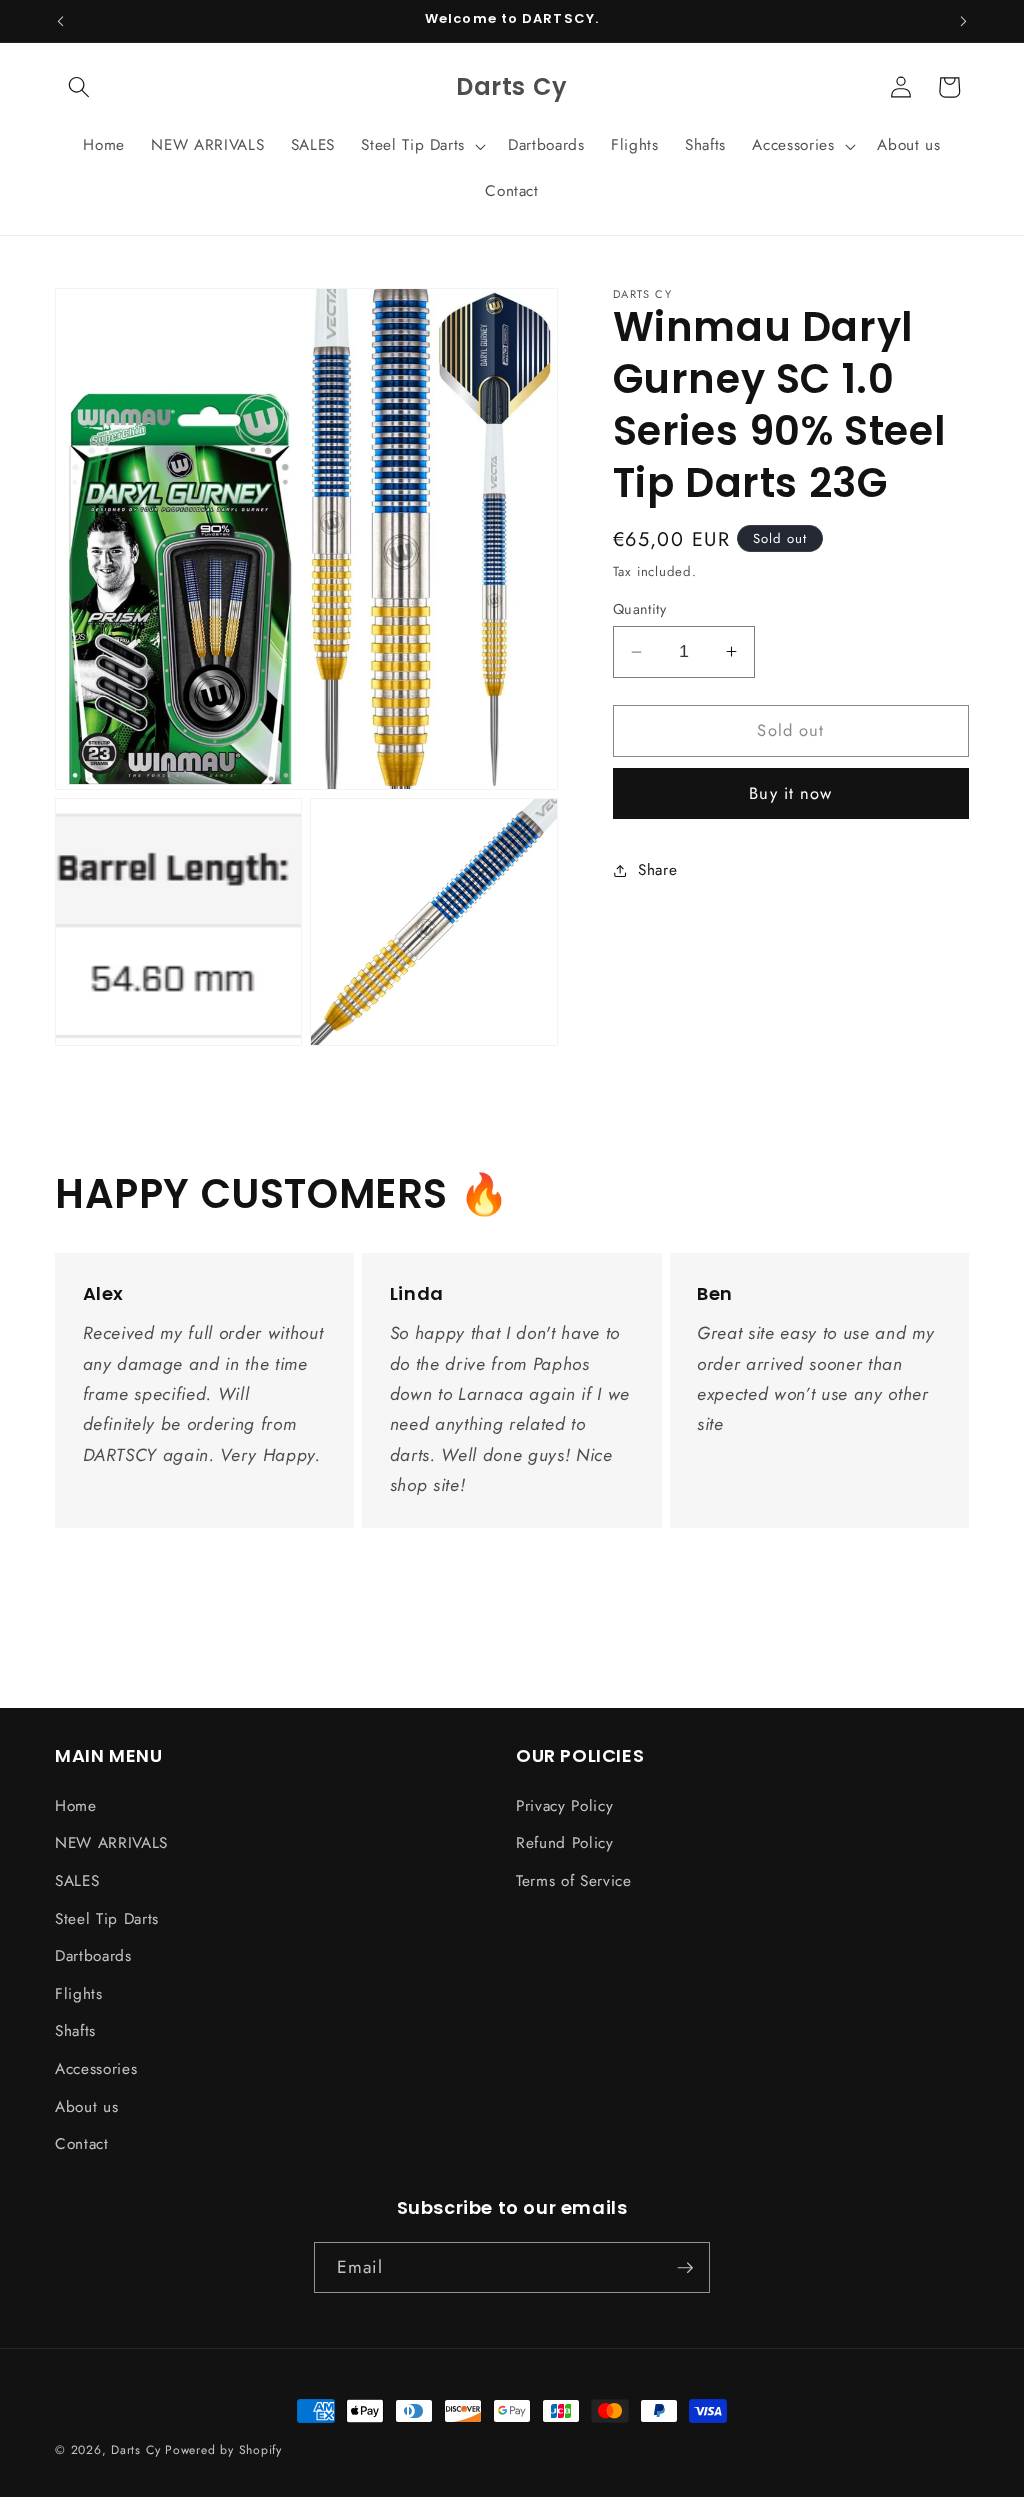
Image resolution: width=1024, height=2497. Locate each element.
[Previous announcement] (61, 21)
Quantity (640, 609)
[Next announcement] (964, 21)
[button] (79, 87)
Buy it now (790, 793)
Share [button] (657, 870)
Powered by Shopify (223, 2450)
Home (76, 1806)
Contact (82, 2144)
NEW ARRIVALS (111, 1843)
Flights (79, 1994)
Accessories (96, 2069)
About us (86, 2107)
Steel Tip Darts (107, 1919)
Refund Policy (565, 1843)
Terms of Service (574, 1881)
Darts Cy (135, 2450)
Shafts (75, 2031)
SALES (77, 1881)
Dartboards (93, 1956)
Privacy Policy (564, 1806)
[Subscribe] (685, 2268)
